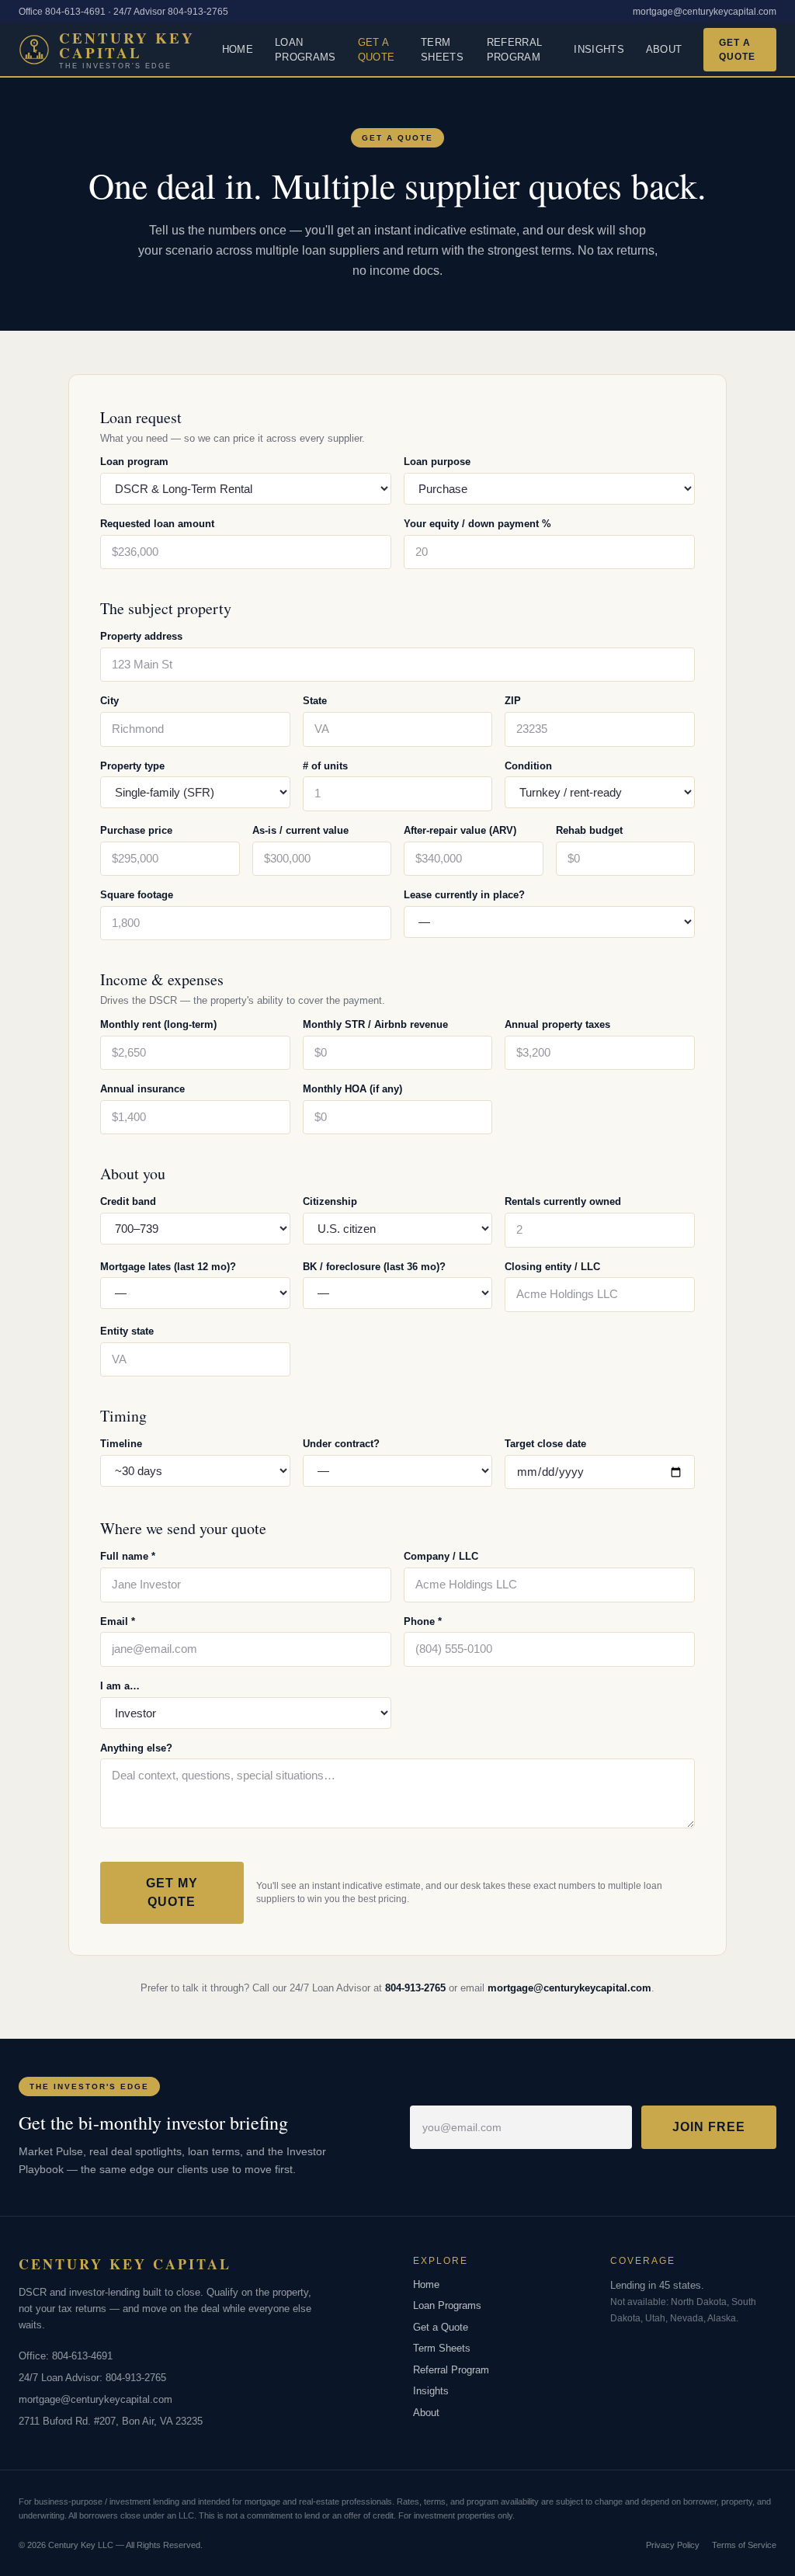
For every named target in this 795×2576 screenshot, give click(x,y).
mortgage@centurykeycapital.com (705, 12)
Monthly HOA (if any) (352, 1089)
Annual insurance (142, 1089)
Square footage (137, 895)
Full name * (128, 1557)
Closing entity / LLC (552, 1267)
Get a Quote (377, 50)
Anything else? (136, 1748)
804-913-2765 (415, 1988)
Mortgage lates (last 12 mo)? (168, 1267)
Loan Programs (306, 50)
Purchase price (136, 831)
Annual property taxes (557, 1025)
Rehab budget (589, 831)
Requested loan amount (157, 524)
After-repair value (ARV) (460, 831)
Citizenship (330, 1202)
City (109, 701)
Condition (528, 766)
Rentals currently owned (563, 1202)
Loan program (134, 462)
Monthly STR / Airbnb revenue (375, 1025)
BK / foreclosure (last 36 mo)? (374, 1267)
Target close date (545, 1444)
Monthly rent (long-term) (158, 1025)
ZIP (513, 701)
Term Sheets (442, 50)
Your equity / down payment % (477, 524)
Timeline (121, 1444)
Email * (118, 1622)
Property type (132, 766)
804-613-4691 (82, 2356)
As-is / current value (300, 831)
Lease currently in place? (464, 895)
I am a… (120, 1686)
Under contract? (341, 1444)
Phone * (423, 1622)
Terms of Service (744, 2545)
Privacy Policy (673, 2545)
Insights (599, 49)
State (315, 701)
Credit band (128, 1202)
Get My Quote (172, 1892)
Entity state (127, 1331)
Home (238, 49)
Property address (141, 637)
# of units (325, 766)
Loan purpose (437, 462)
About (664, 49)
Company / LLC (441, 1557)
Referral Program (515, 50)
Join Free (709, 2127)
